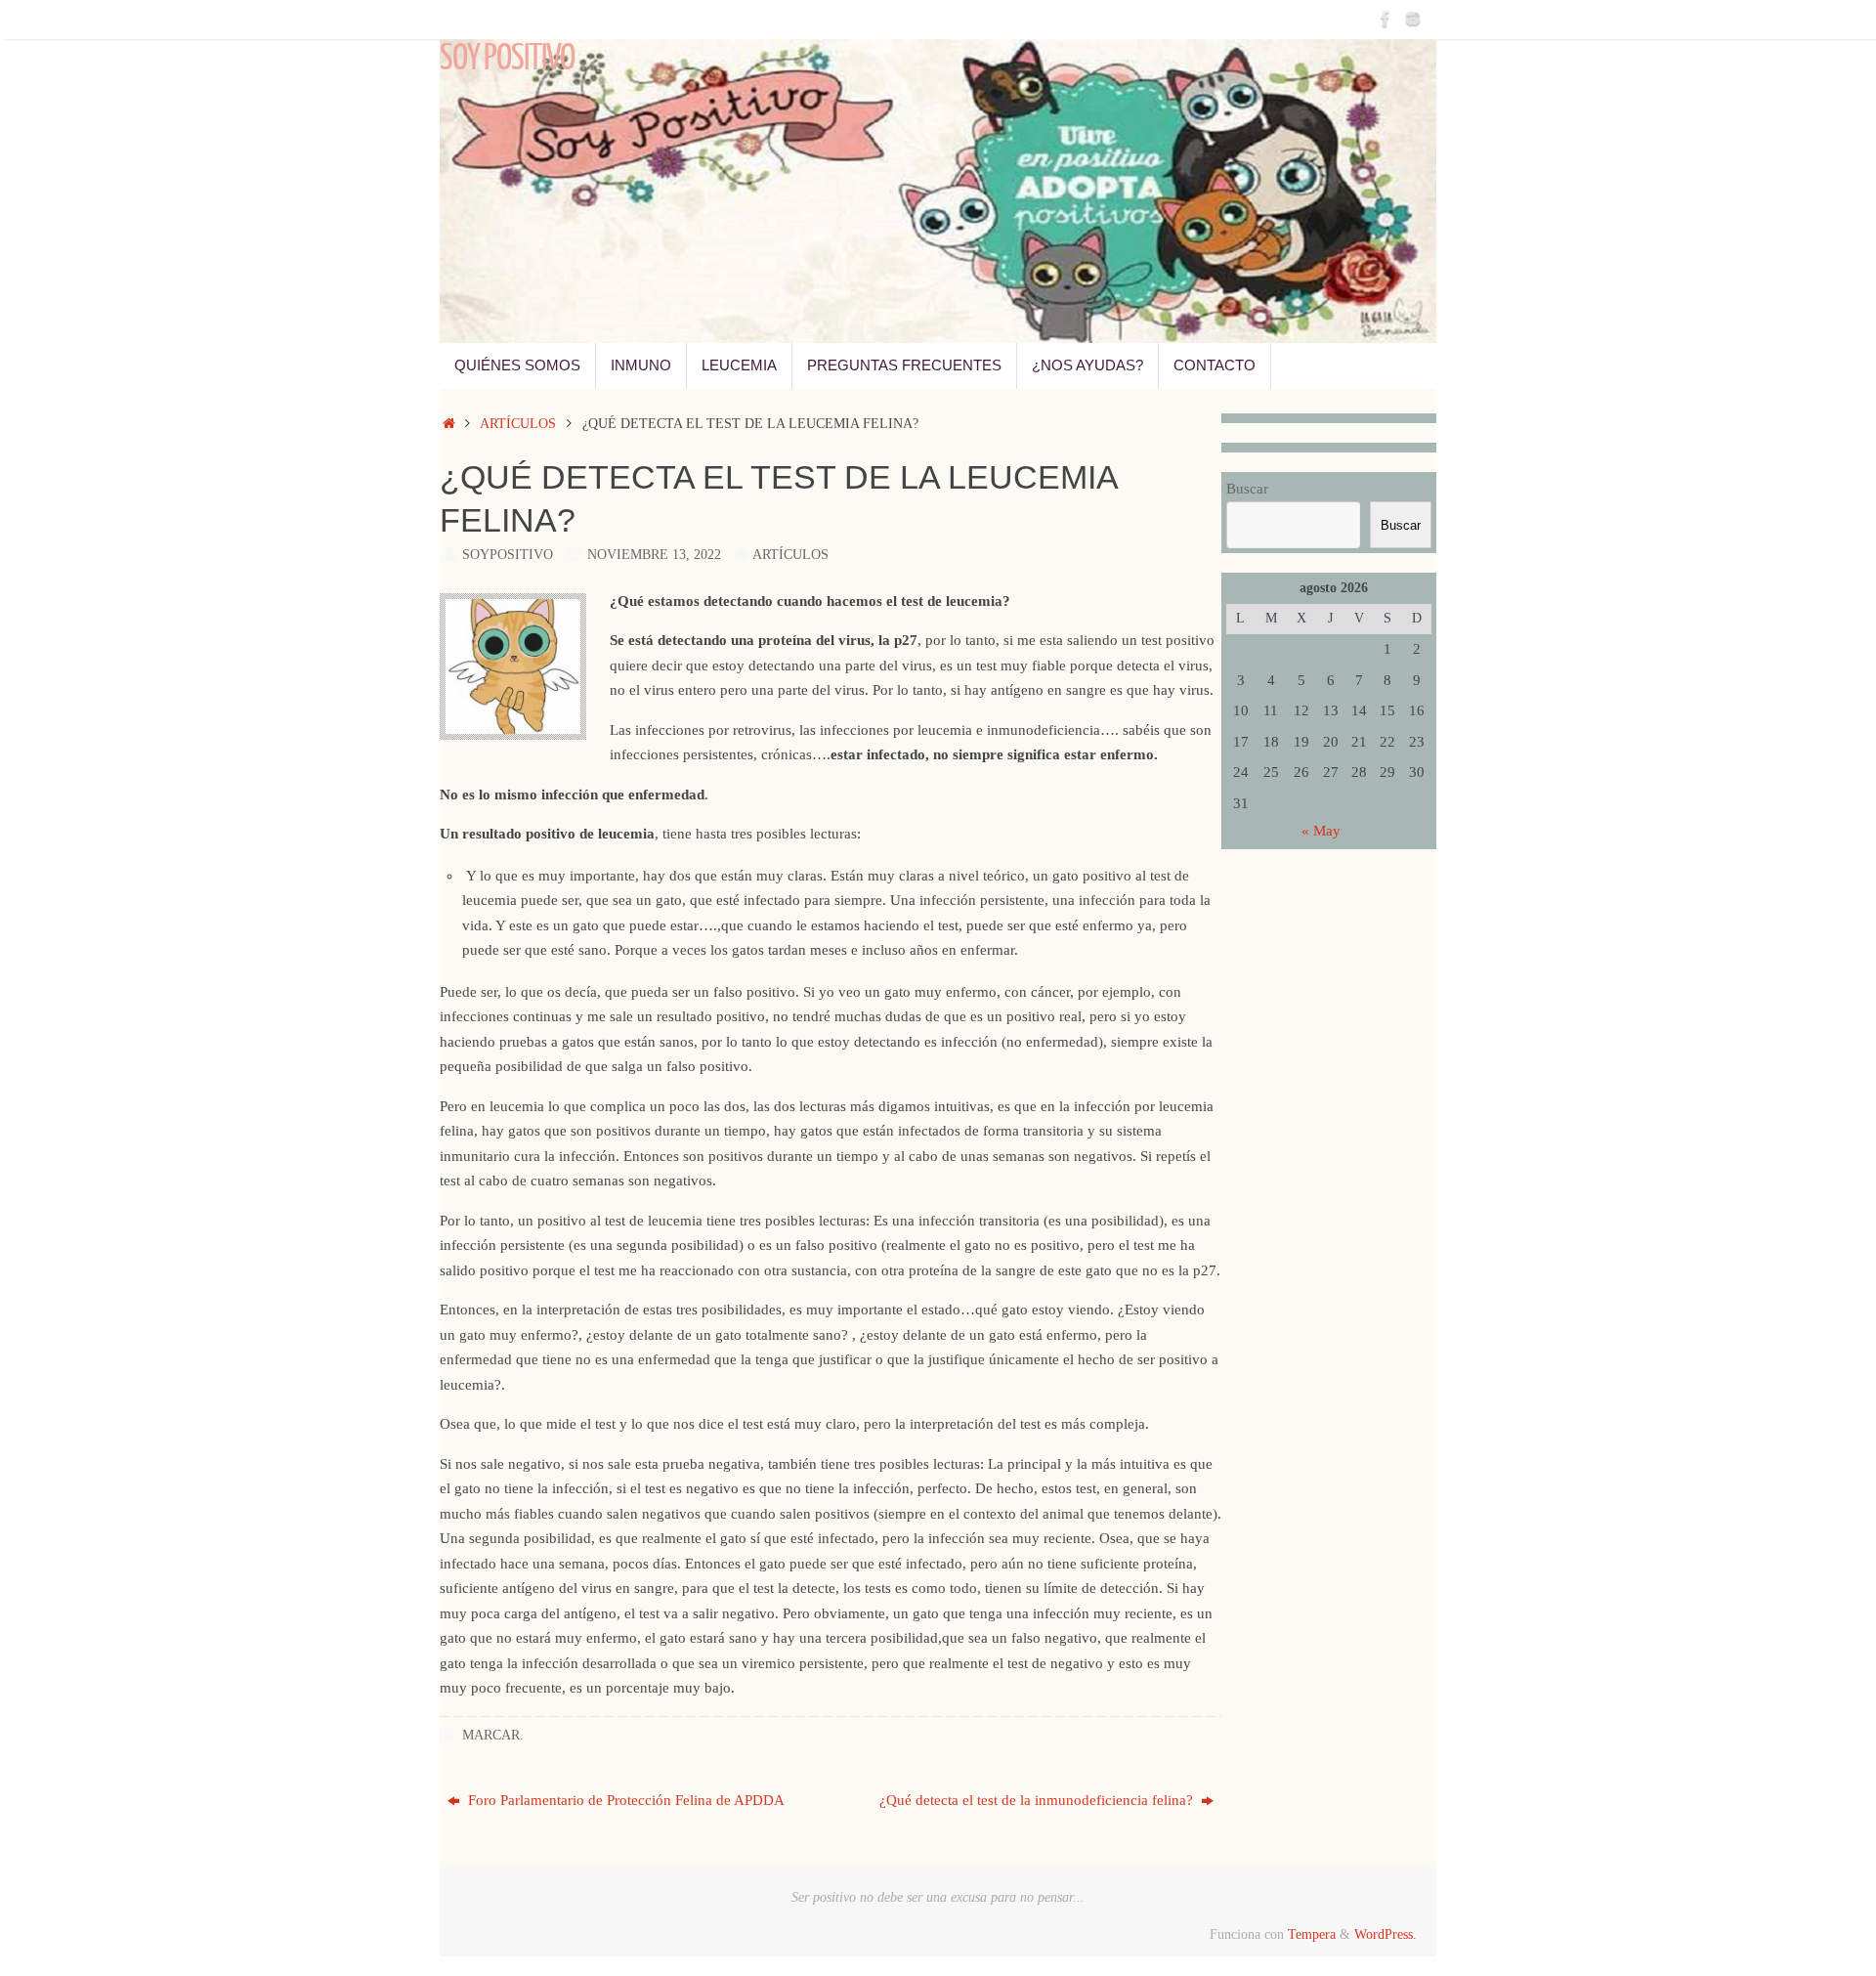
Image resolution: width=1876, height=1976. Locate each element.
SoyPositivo (508, 555)
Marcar (491, 1735)
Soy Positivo (507, 59)
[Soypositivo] (1386, 19)
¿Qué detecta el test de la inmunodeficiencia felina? (1038, 1800)
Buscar (1247, 489)
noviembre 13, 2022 (654, 555)
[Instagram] (1413, 19)
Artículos (518, 424)
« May (1321, 831)
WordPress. (1386, 1934)
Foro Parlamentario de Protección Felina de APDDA (624, 1800)
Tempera (1312, 1934)
